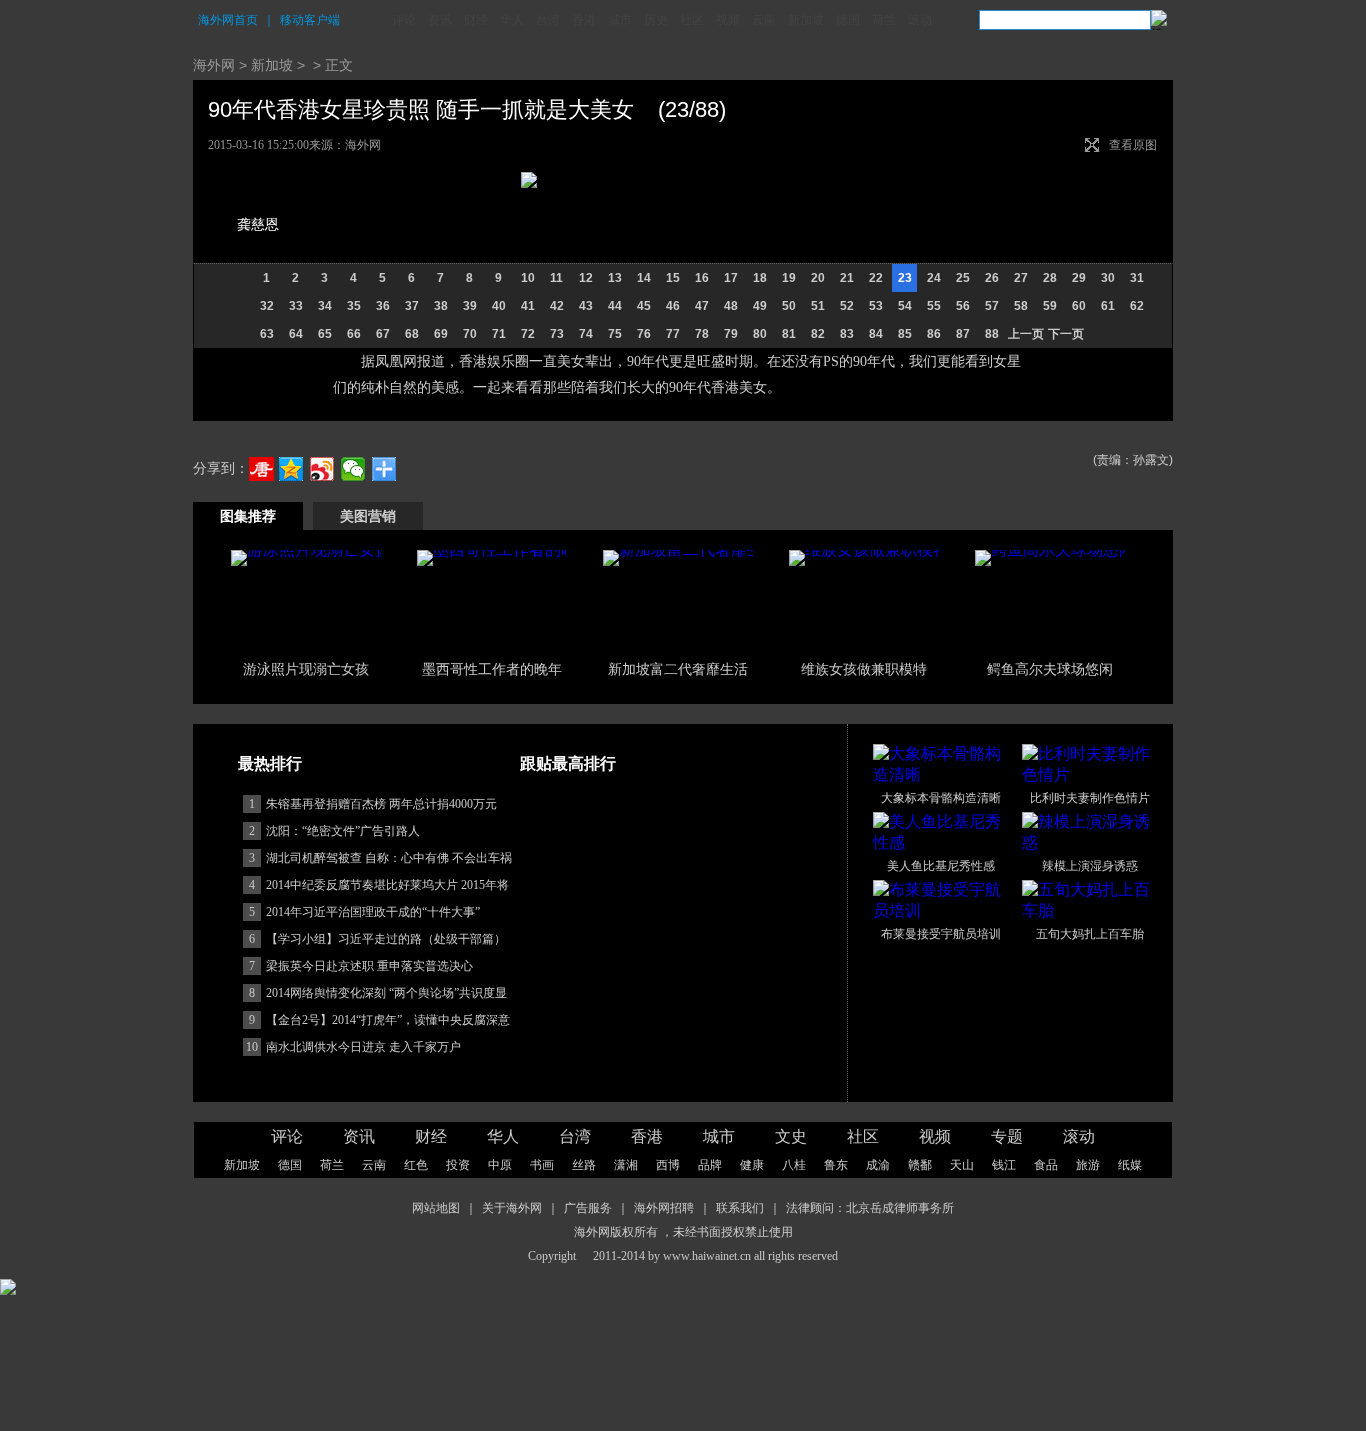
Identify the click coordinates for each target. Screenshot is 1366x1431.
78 (702, 334)
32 (267, 306)
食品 (1046, 1165)
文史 (791, 1136)
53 (876, 306)
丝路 (584, 1165)
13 (615, 278)
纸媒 (1130, 1165)
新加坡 (806, 20)
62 (1137, 306)
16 (702, 278)
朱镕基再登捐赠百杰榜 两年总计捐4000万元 (381, 804)
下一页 (1066, 334)
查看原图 (1133, 145)
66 (354, 334)
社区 (692, 20)
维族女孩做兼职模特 (864, 669)
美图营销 (368, 516)
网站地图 (436, 1208)
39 (470, 306)
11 (556, 278)
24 (934, 278)
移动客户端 (310, 20)
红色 (416, 1165)
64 (296, 334)
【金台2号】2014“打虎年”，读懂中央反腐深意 (388, 1020)
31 (1137, 278)
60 (1079, 306)
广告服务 (588, 1208)
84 (876, 334)
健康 (752, 1165)
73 (557, 334)
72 (528, 334)
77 (673, 334)
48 (731, 306)
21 (847, 278)
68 (412, 334)
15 (673, 278)
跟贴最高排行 (568, 763)
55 (934, 306)
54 (905, 306)
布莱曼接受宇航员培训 (941, 934)
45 (644, 306)
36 (383, 306)
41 (528, 306)
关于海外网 (512, 1208)
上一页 (1026, 334)
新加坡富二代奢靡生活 (678, 669)
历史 (656, 20)
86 (934, 334)
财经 (476, 20)
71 (499, 334)
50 (789, 306)
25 (963, 278)
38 (441, 306)
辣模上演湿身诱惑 (1090, 866)
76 (644, 334)
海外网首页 (228, 20)
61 (1108, 306)
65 (325, 334)
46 (673, 306)
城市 (620, 20)
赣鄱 (920, 1165)
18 (760, 278)
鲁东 (836, 1165)
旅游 (1088, 1165)
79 (731, 334)
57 (992, 306)
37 (412, 306)
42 (557, 306)
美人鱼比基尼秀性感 (941, 866)
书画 (542, 1165)
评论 (404, 20)
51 (818, 306)
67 (383, 334)
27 (1021, 278)
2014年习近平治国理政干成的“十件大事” (373, 912)
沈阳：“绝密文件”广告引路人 (343, 831)
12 (586, 278)
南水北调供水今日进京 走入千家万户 (363, 1047)
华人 (512, 20)
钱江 (1004, 1165)
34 (325, 306)
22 (876, 278)
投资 (458, 1165)
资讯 (440, 20)
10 (528, 278)
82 (818, 334)
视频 (728, 20)
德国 (848, 20)
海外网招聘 (664, 1208)
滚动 (920, 20)
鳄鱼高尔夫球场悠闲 (1050, 669)
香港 (584, 20)
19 (789, 278)
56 (963, 306)
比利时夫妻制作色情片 (1090, 798)
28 (1050, 278)
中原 (500, 1165)
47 (702, 306)
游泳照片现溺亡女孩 (306, 669)
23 (905, 278)
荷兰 (884, 20)
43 (586, 306)
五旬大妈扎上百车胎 (1090, 934)
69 (441, 334)
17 (731, 278)
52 (847, 306)
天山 (962, 1165)
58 (1021, 306)
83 (847, 334)
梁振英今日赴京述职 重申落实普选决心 (369, 966)
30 (1108, 278)
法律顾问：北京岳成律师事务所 (870, 1208)
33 (296, 306)
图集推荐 (248, 516)
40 (499, 306)
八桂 (794, 1165)
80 (760, 334)
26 (992, 278)
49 (760, 306)
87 (963, 334)
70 (470, 334)
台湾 (548, 20)
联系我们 (740, 1208)
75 (615, 334)
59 (1050, 306)
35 (354, 306)
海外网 (214, 65)
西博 (668, 1165)
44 (615, 306)
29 (1079, 278)
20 (818, 278)
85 (905, 334)
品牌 (710, 1165)
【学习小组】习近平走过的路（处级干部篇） (386, 939)
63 (267, 334)
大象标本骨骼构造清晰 (941, 798)
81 (789, 334)
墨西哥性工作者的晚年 (492, 669)
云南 (764, 20)
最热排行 (270, 763)
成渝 (878, 1165)
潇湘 (626, 1165)
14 (644, 278)
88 (992, 334)
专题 (1007, 1136)
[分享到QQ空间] (291, 469)
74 (586, 334)
